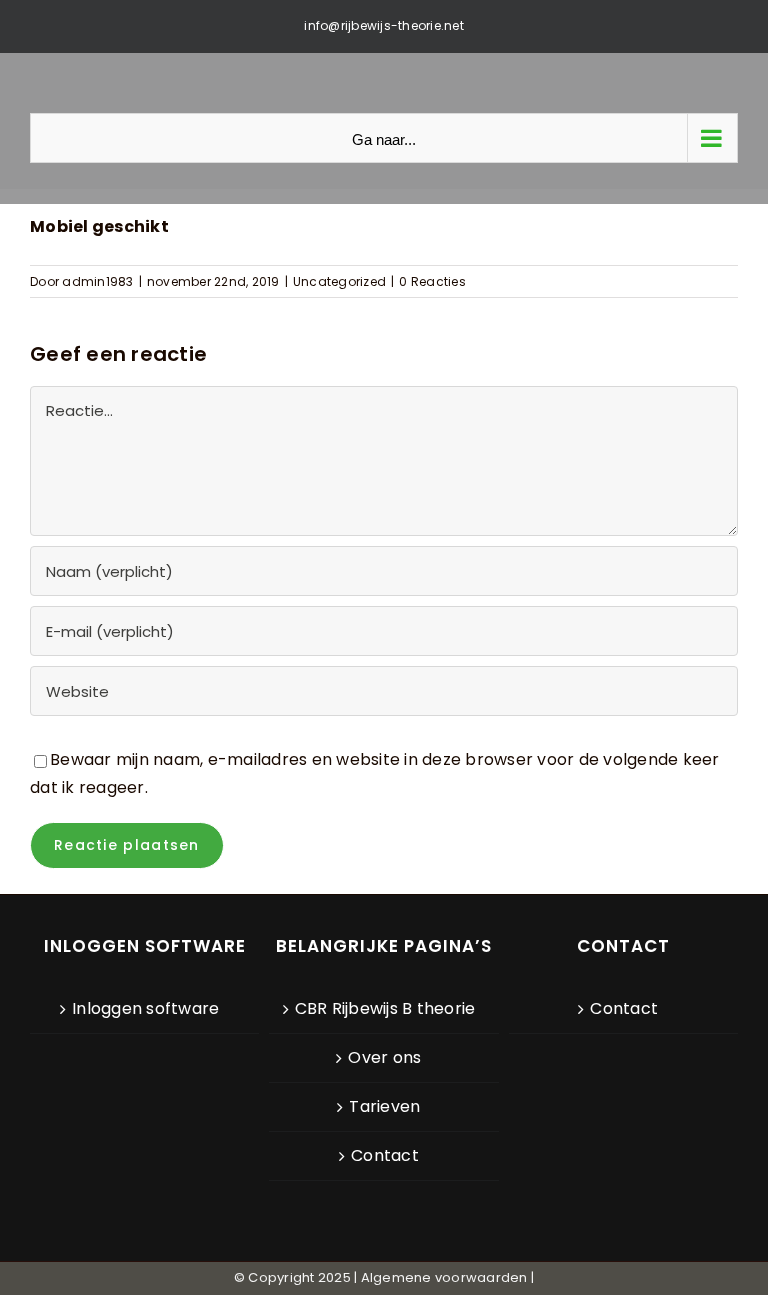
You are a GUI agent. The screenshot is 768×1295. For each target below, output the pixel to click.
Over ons (384, 1057)
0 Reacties (432, 281)
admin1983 (97, 281)
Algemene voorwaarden (444, 1277)
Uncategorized (339, 281)
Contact (385, 1155)
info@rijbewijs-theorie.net (384, 25)
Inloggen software (145, 1008)
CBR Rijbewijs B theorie (385, 1008)
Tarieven (384, 1106)
